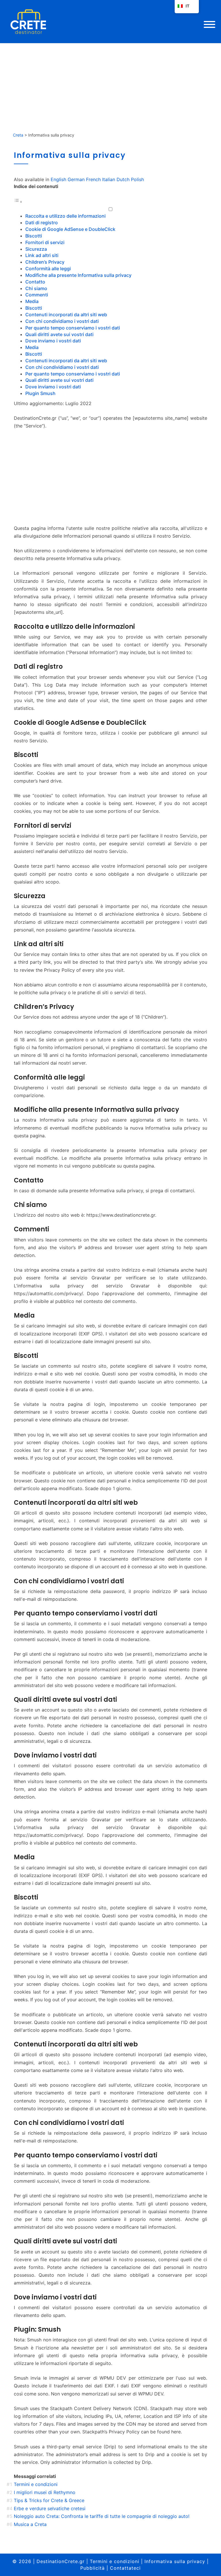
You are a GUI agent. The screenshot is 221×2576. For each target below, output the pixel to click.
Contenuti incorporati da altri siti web (66, 315)
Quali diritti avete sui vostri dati (59, 334)
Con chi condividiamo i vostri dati (62, 321)
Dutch (123, 179)
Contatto (35, 282)
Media (32, 301)
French (93, 179)
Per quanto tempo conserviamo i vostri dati (73, 328)
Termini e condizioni (115, 2561)
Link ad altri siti (42, 255)
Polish (137, 179)
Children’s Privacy (45, 262)
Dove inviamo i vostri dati (53, 341)
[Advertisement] (110, 86)
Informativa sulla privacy (175, 2561)
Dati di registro (42, 223)
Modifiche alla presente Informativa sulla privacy (78, 275)
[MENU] (209, 24)
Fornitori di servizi (45, 242)
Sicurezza (36, 249)
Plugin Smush (40, 393)
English (58, 179)
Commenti (37, 295)
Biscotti (34, 236)
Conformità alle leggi (48, 269)
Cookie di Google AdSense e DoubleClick (70, 229)
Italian (109, 179)
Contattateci (125, 2568)
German (76, 179)
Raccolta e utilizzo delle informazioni (65, 216)
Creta (18, 135)
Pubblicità (93, 2568)
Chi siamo (36, 288)
